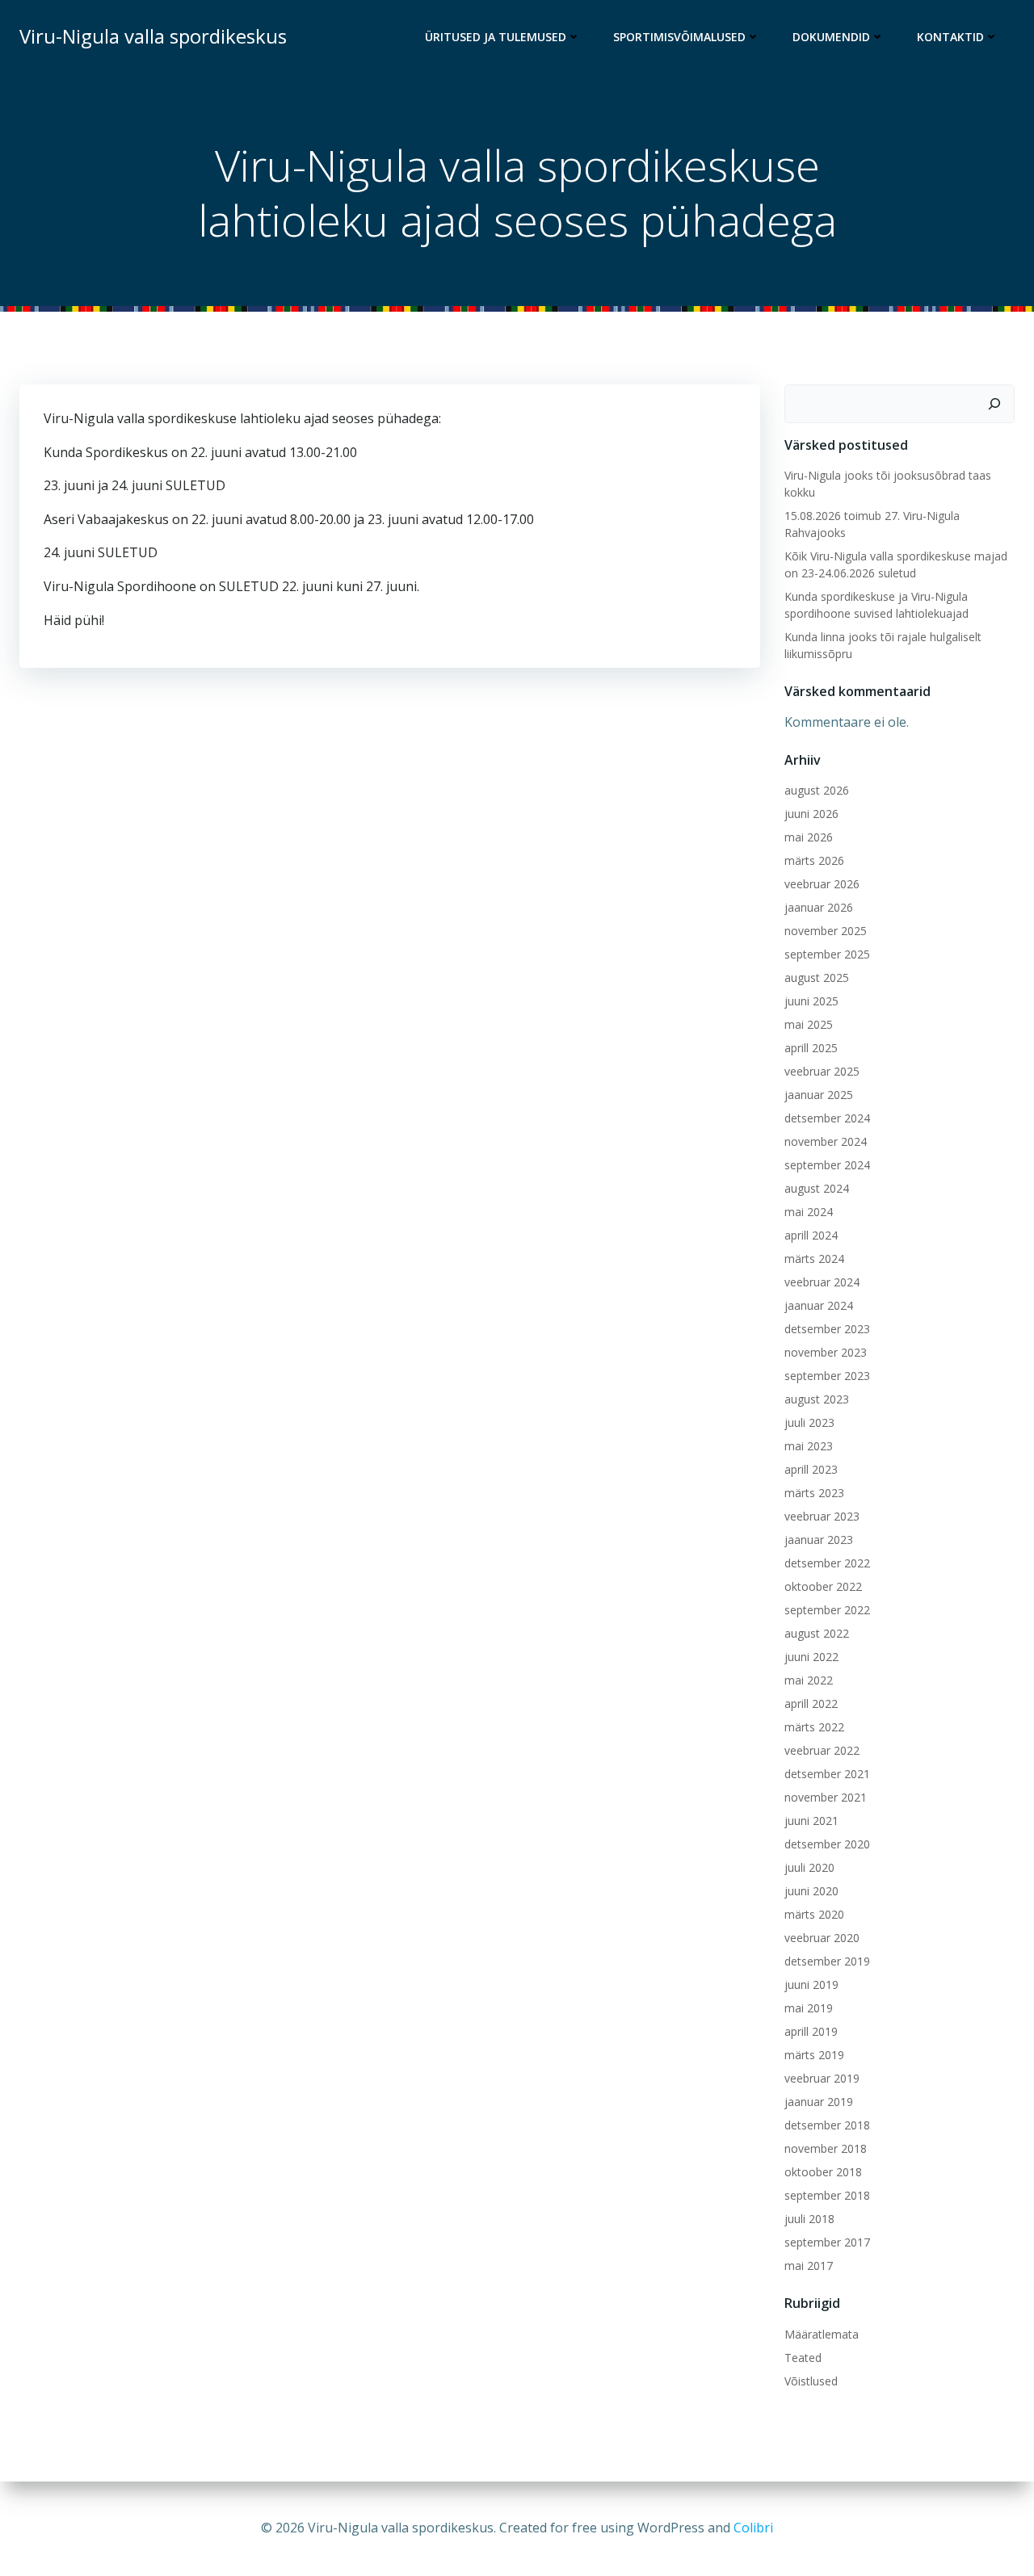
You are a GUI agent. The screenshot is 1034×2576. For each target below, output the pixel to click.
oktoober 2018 (823, 2172)
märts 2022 (814, 1727)
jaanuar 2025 (819, 1095)
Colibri (753, 2528)
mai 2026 (809, 837)
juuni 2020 (811, 1891)
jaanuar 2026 (819, 907)
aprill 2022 (811, 1703)
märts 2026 (814, 860)
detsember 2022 (827, 1563)
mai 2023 (809, 1446)
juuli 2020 (809, 1867)
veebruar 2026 (822, 884)
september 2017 (827, 2242)
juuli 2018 (809, 2219)
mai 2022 (809, 1680)
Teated (803, 2358)
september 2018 (827, 2195)
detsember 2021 (827, 1774)
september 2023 (827, 1376)
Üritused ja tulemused (496, 37)
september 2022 (827, 1610)
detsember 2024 (827, 1118)
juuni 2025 (811, 1001)
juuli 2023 (809, 1422)
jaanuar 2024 (819, 1305)
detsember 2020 (827, 1844)
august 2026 (817, 790)
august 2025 (817, 978)
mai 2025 (809, 1024)
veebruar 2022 (822, 1750)
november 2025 (826, 931)
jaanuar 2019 (819, 2102)
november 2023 (826, 1352)
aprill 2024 (811, 1235)
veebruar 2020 (822, 1938)
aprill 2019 (811, 2031)
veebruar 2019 (822, 2078)
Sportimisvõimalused (679, 37)
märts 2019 (814, 2055)
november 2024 (826, 1141)
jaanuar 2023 (819, 1540)
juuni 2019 (811, 1984)
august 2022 (817, 1633)
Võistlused (811, 2381)
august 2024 (817, 1188)
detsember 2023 (827, 1329)
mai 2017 (809, 2266)
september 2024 (827, 1165)
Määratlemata (822, 2334)
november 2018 (826, 2148)
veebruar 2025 (822, 1071)
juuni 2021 (811, 1821)
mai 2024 (809, 1212)
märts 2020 (814, 1914)
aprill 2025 (811, 1048)
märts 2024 (814, 1259)
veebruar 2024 (822, 1282)
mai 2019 (809, 2008)
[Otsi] (994, 404)
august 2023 (817, 1399)
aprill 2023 (811, 1469)
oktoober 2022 (823, 1586)
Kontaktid (950, 37)
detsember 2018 (827, 2125)
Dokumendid (831, 37)
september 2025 (827, 954)
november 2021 (826, 1797)
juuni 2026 (811, 814)
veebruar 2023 (822, 1516)
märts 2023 (814, 1493)
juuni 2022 (811, 1657)
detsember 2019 (827, 1961)
